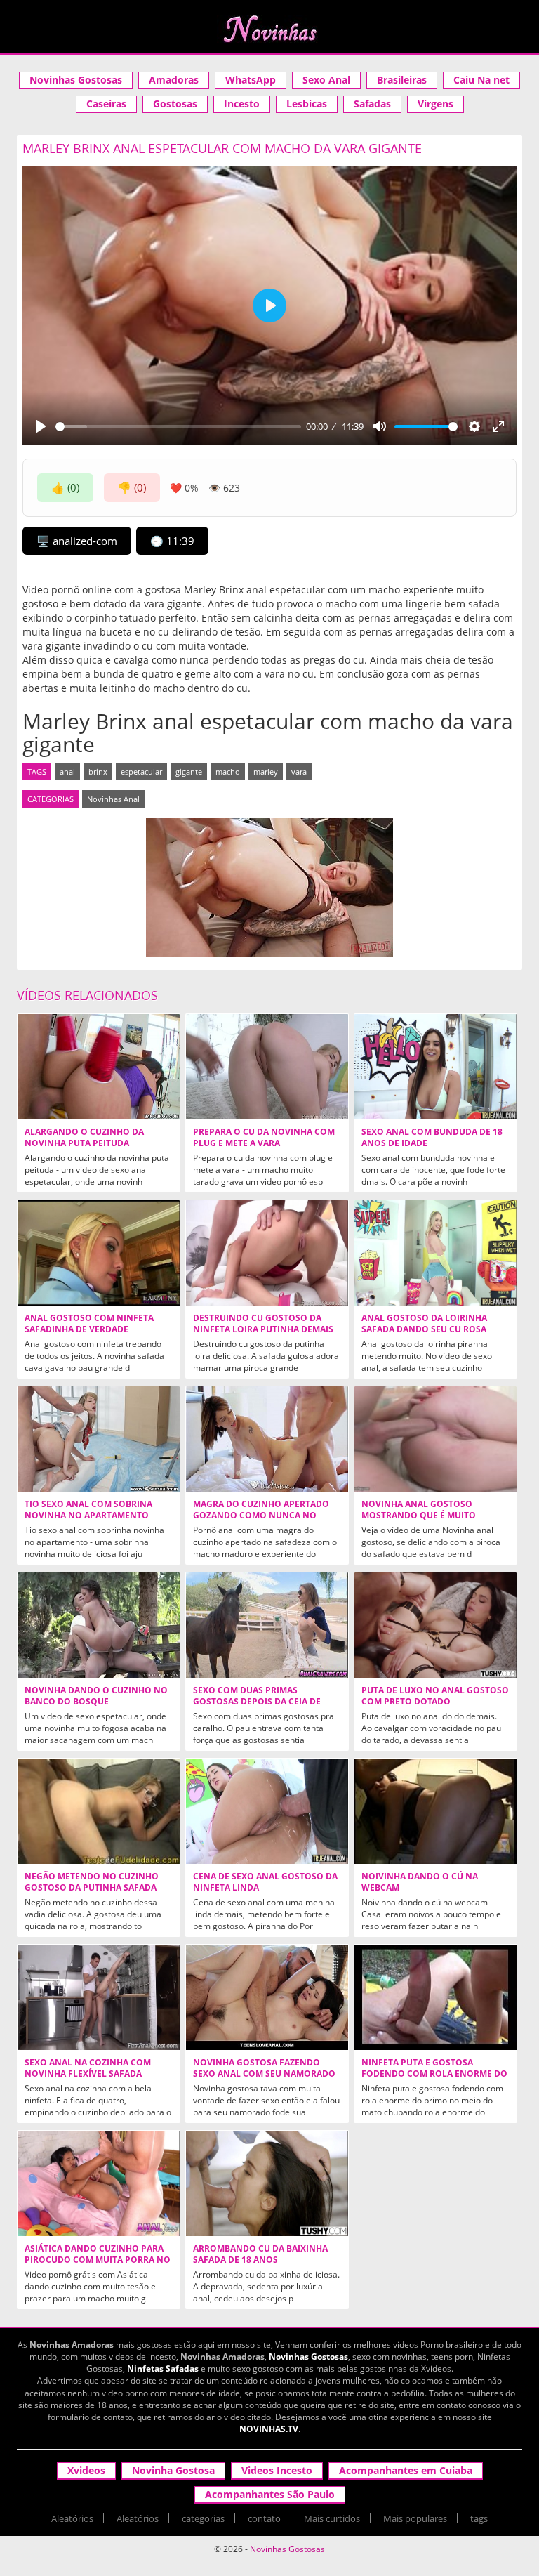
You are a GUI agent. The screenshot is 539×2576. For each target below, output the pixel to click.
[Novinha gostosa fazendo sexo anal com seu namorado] (267, 1997)
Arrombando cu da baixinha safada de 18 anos (260, 2254)
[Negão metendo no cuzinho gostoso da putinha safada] (99, 1811)
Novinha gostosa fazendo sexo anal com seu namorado (264, 2068)
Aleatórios (72, 2518)
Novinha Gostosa (173, 2470)
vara (299, 771)
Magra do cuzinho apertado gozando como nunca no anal (261, 1516)
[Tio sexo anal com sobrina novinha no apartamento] (99, 1439)
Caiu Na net (481, 80)
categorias (203, 2518)
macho (228, 771)
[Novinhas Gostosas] (269, 29)
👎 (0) (132, 487)
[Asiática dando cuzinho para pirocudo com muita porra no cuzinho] (99, 2183)
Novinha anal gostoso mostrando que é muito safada (419, 1516)
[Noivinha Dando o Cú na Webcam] (435, 1811)
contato (264, 2518)
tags (479, 2518)
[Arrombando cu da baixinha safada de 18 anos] (267, 2183)
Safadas (372, 104)
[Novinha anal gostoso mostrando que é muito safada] (435, 1439)
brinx (98, 771)
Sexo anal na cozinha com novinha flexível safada (88, 2068)
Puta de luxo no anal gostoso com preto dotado (435, 1696)
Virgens (435, 104)
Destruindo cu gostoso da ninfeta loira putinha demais (263, 1324)
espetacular (141, 771)
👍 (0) (65, 487)
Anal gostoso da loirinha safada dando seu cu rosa (424, 1324)
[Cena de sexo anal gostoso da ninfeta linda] (267, 1811)
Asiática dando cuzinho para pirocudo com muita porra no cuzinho (98, 2260)
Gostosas (175, 104)
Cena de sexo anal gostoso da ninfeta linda (265, 1882)
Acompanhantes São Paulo (270, 2494)
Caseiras (106, 104)
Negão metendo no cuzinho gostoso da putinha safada (92, 1882)
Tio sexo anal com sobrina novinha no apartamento (88, 1510)
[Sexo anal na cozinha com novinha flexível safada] (99, 1997)
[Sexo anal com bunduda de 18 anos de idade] (435, 1067)
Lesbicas (307, 104)
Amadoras (174, 80)
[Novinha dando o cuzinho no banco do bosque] (99, 1625)
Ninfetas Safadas (163, 2368)
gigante (189, 771)
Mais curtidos (332, 2518)
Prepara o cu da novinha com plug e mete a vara (264, 1138)
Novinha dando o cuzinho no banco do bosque (96, 1696)
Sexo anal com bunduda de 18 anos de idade (432, 1138)
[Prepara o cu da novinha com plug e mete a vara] (267, 1067)
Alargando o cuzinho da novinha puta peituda (84, 1138)
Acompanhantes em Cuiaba (406, 2470)
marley (266, 771)
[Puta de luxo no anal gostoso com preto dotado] (435, 1625)
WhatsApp (251, 80)
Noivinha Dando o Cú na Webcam (420, 1882)
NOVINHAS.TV (269, 2429)
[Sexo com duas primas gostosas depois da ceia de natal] (267, 1625)
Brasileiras (402, 80)
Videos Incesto (277, 2470)
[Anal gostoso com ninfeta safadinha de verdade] (99, 1253)
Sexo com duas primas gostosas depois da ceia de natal (257, 1702)
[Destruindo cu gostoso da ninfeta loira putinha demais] (267, 1253)
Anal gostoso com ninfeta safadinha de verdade (89, 1324)
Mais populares (415, 2518)
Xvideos (86, 2470)
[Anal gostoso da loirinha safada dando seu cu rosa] (435, 1253)
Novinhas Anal (113, 799)
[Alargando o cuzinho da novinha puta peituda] (99, 1067)
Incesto (242, 104)
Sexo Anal (326, 80)
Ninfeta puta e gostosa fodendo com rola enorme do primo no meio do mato (434, 2074)
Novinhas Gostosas (76, 80)
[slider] (178, 427)
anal (67, 771)
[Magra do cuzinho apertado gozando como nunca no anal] (267, 1439)
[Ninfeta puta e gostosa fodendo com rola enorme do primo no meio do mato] (435, 1997)
